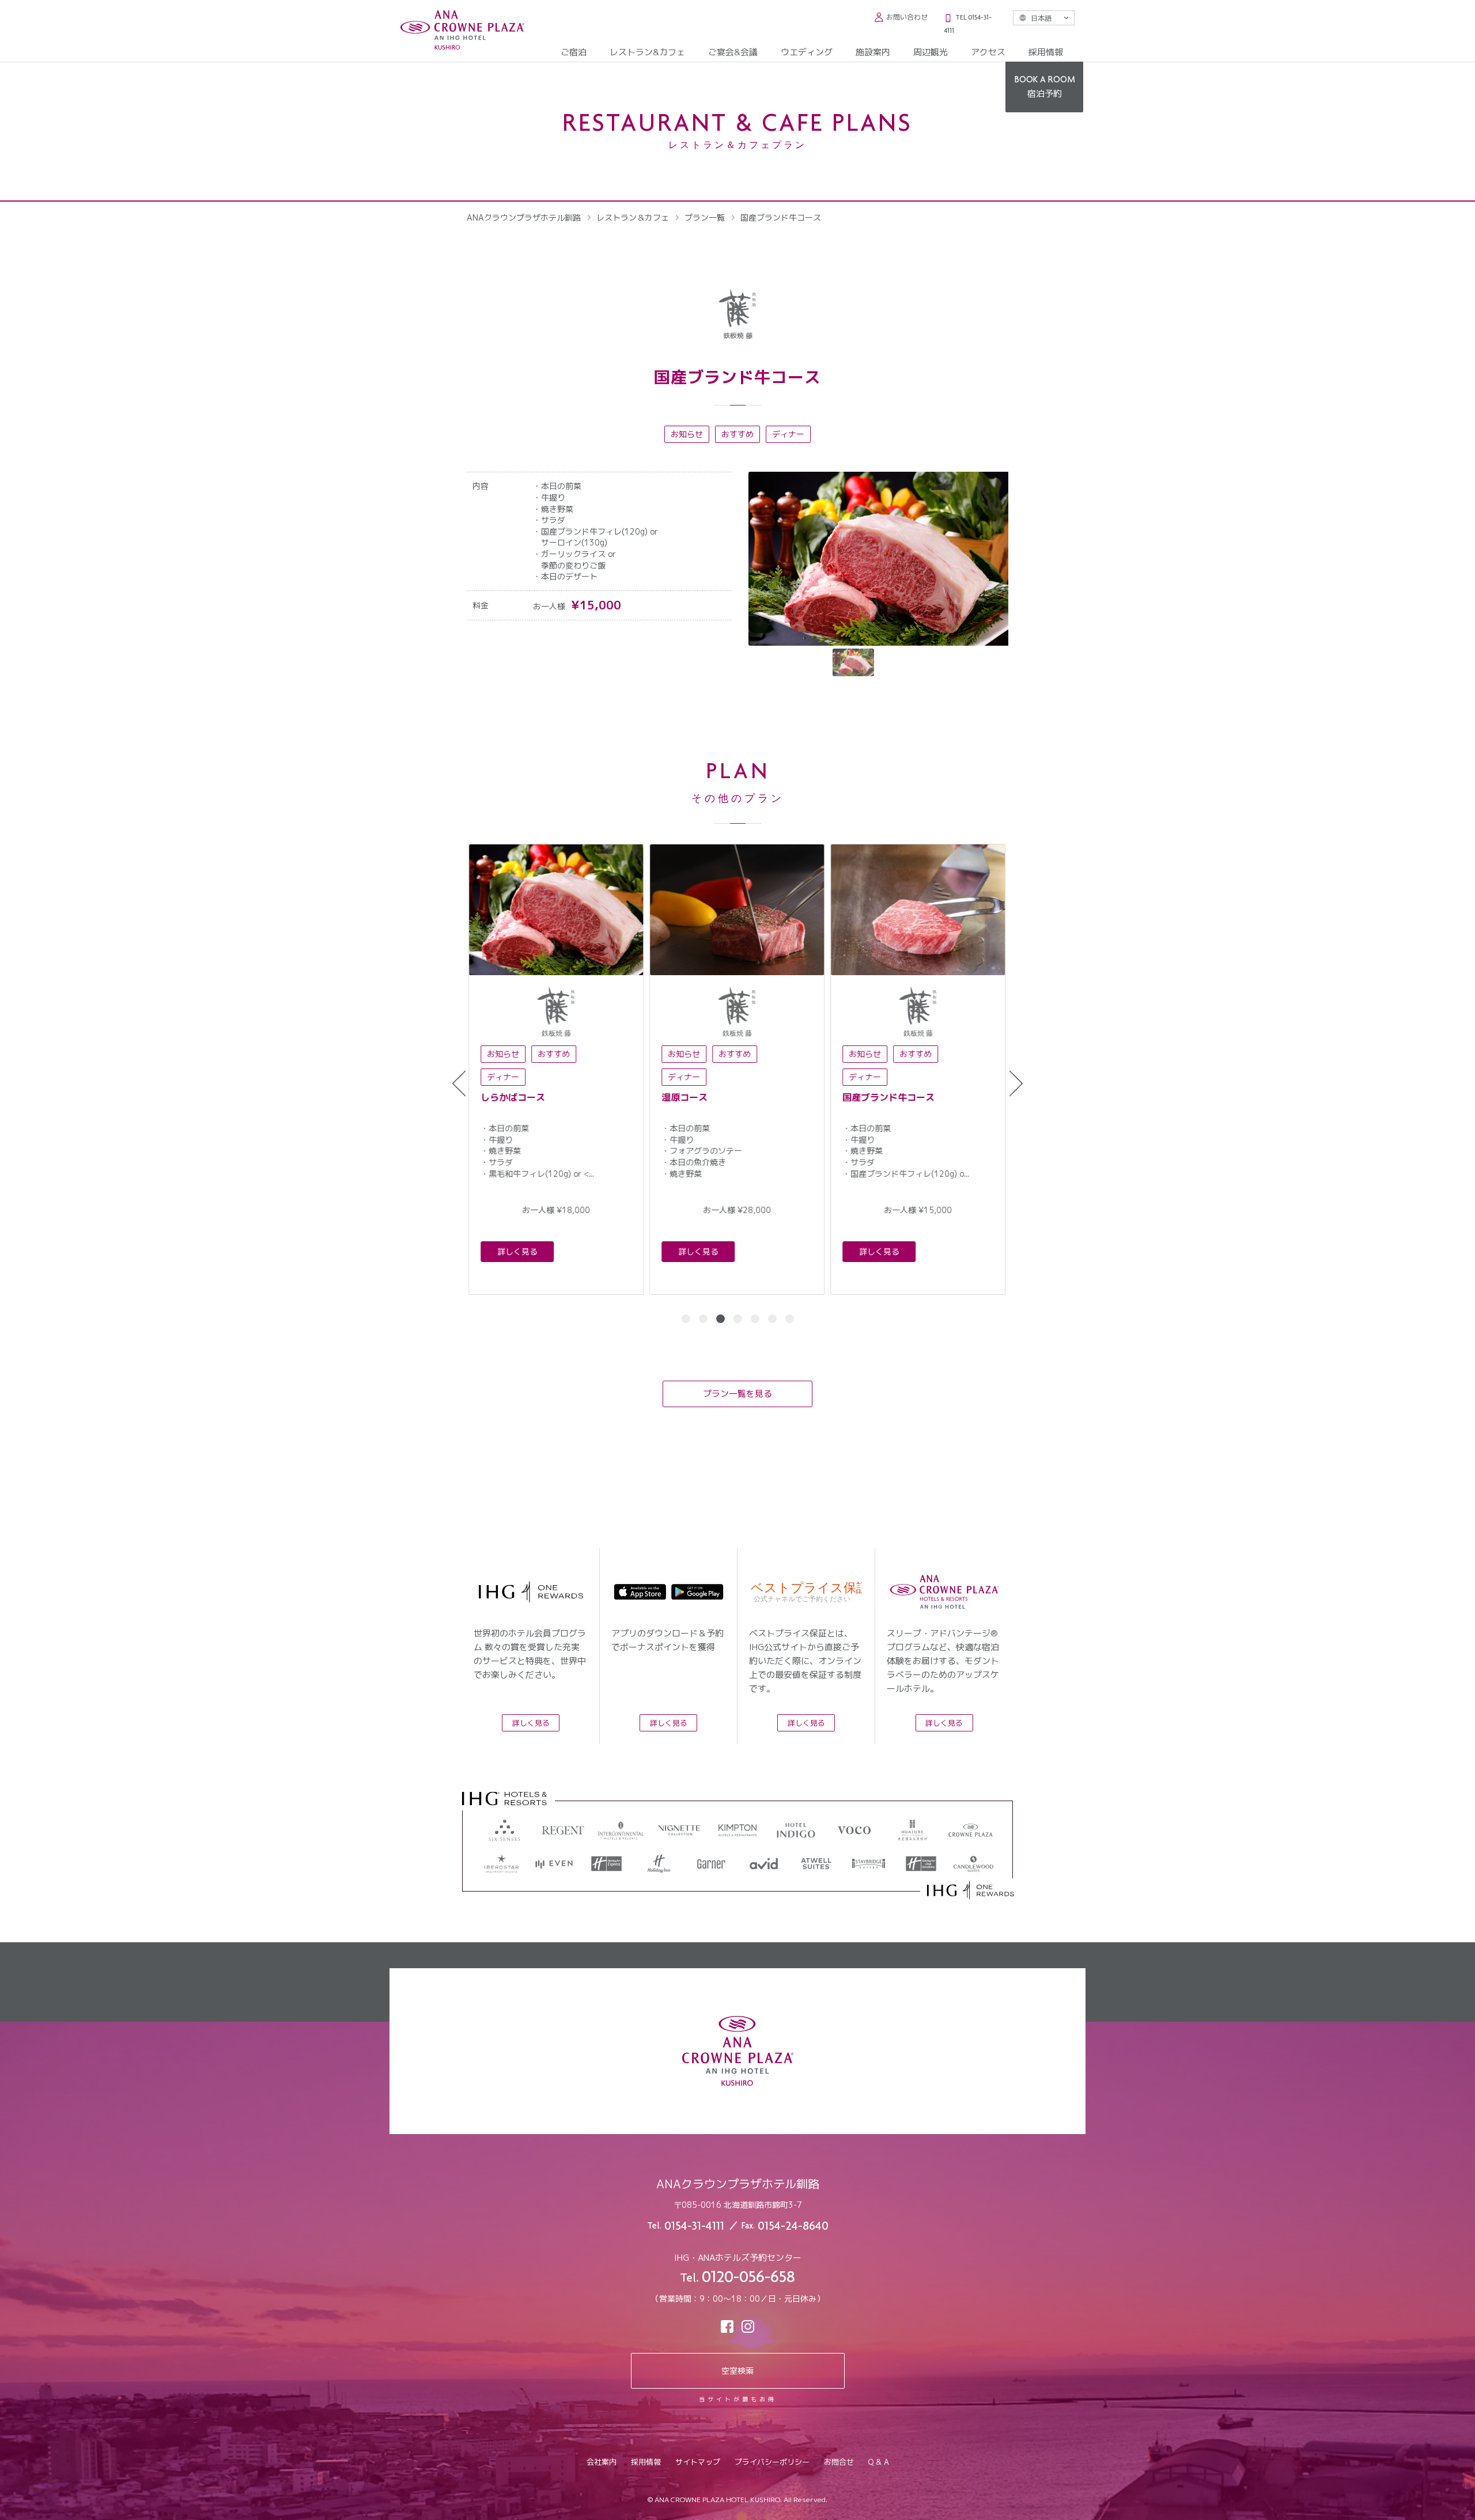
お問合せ (839, 2462)
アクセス (988, 52)
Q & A (879, 2462)
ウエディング (807, 52)
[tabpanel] (554, 1069)
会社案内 (602, 2462)
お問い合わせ (907, 17)
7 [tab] (790, 1319)
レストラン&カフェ (647, 52)
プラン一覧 (705, 217)
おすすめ (737, 434)
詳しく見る (516, 1251)
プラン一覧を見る (737, 1394)
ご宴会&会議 (733, 52)
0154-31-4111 (694, 2227)
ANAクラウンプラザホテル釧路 (524, 217)
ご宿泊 (574, 52)
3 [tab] (721, 1319)
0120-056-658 (748, 2279)
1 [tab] (686, 1319)
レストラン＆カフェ (633, 217)
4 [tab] (738, 1319)
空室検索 (737, 2371)
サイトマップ (698, 2462)
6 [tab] (772, 1319)
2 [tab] (703, 1319)
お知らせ (687, 434)
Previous (459, 1084)
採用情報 (1046, 52)
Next (1016, 1084)
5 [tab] (755, 1319)
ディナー (788, 434)
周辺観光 (931, 52)
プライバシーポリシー (772, 2462)
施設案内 (873, 52)
